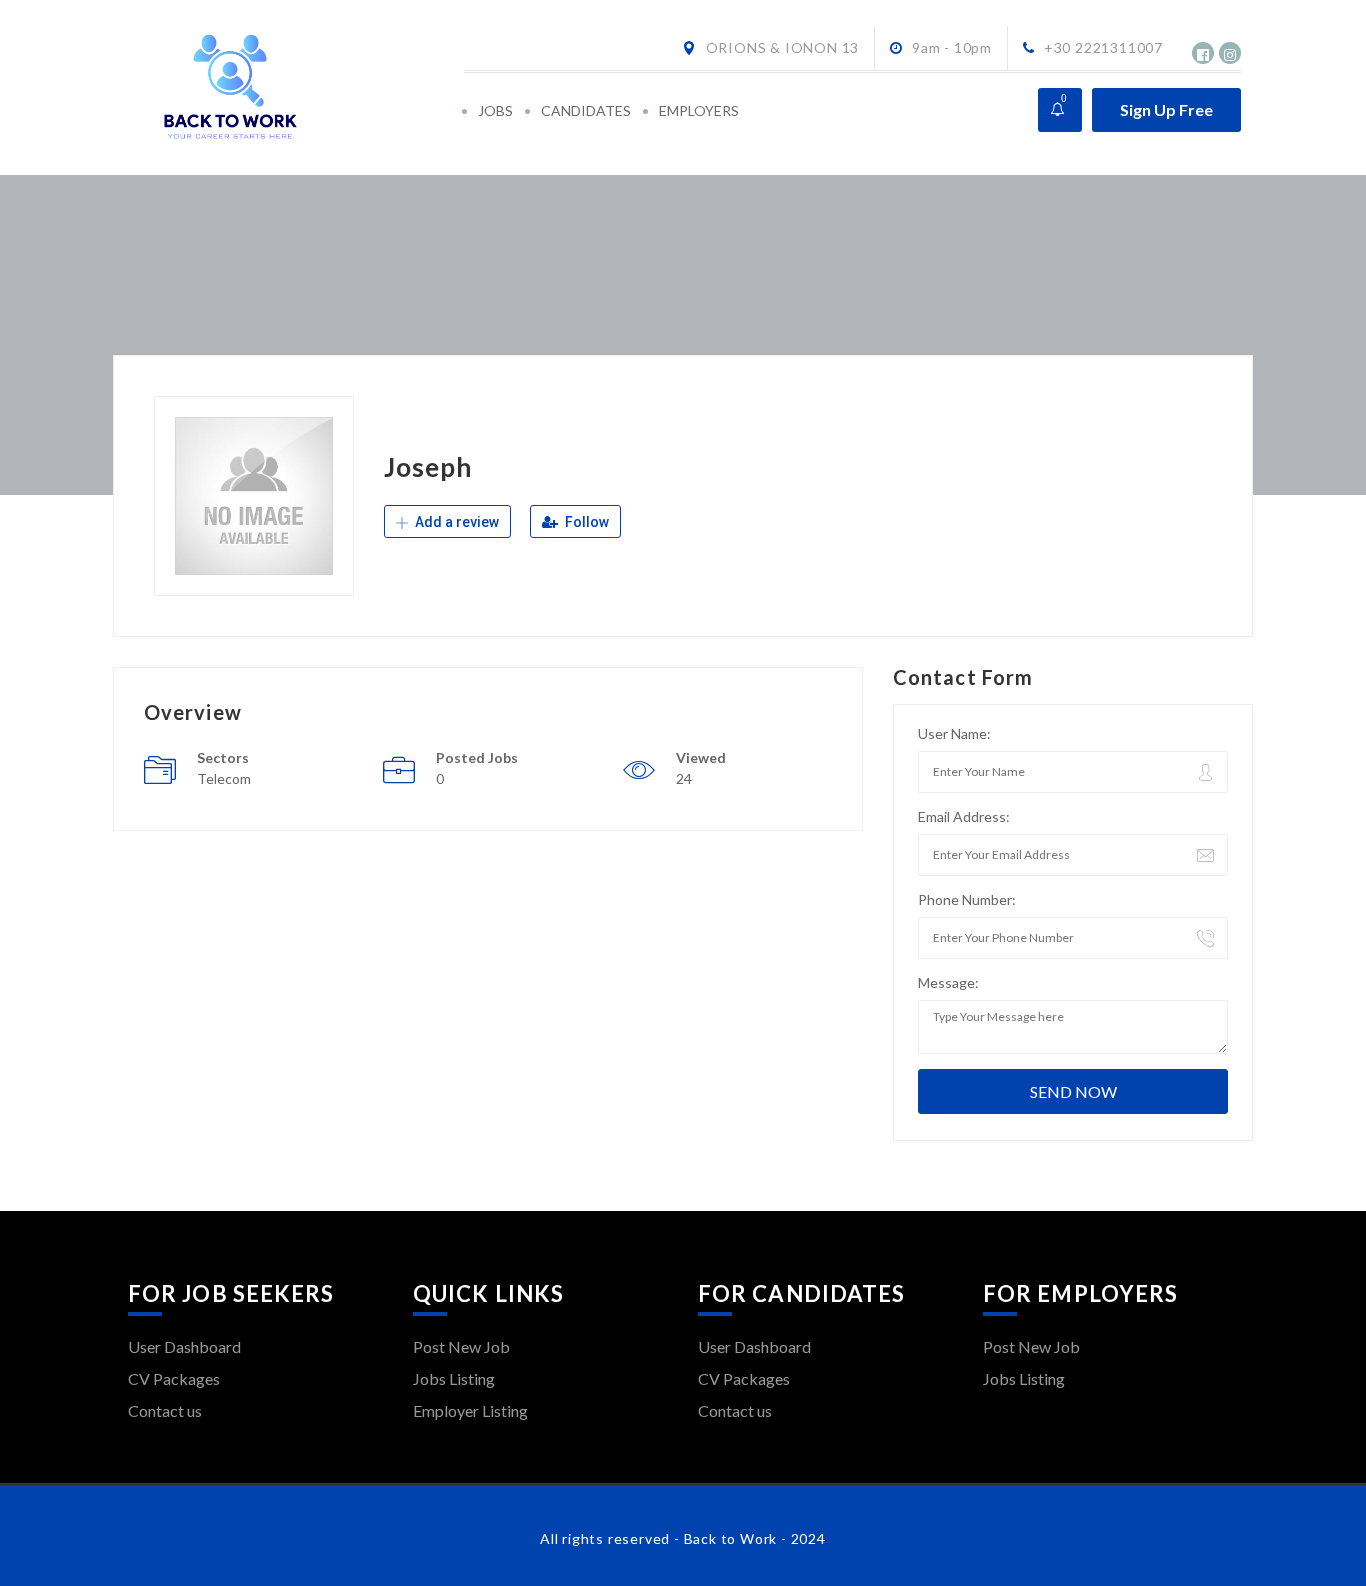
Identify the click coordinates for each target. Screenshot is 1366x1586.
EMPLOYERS (699, 110)
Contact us (165, 1410)
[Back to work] (294, 87)
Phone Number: (967, 899)
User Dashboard (184, 1346)
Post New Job (461, 1346)
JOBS (495, 110)
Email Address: (964, 816)
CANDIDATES (586, 110)
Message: (948, 982)
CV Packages (174, 1378)
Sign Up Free (1166, 109)
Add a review (455, 522)
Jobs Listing (454, 1378)
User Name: (954, 733)
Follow (585, 522)
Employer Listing (470, 1410)
